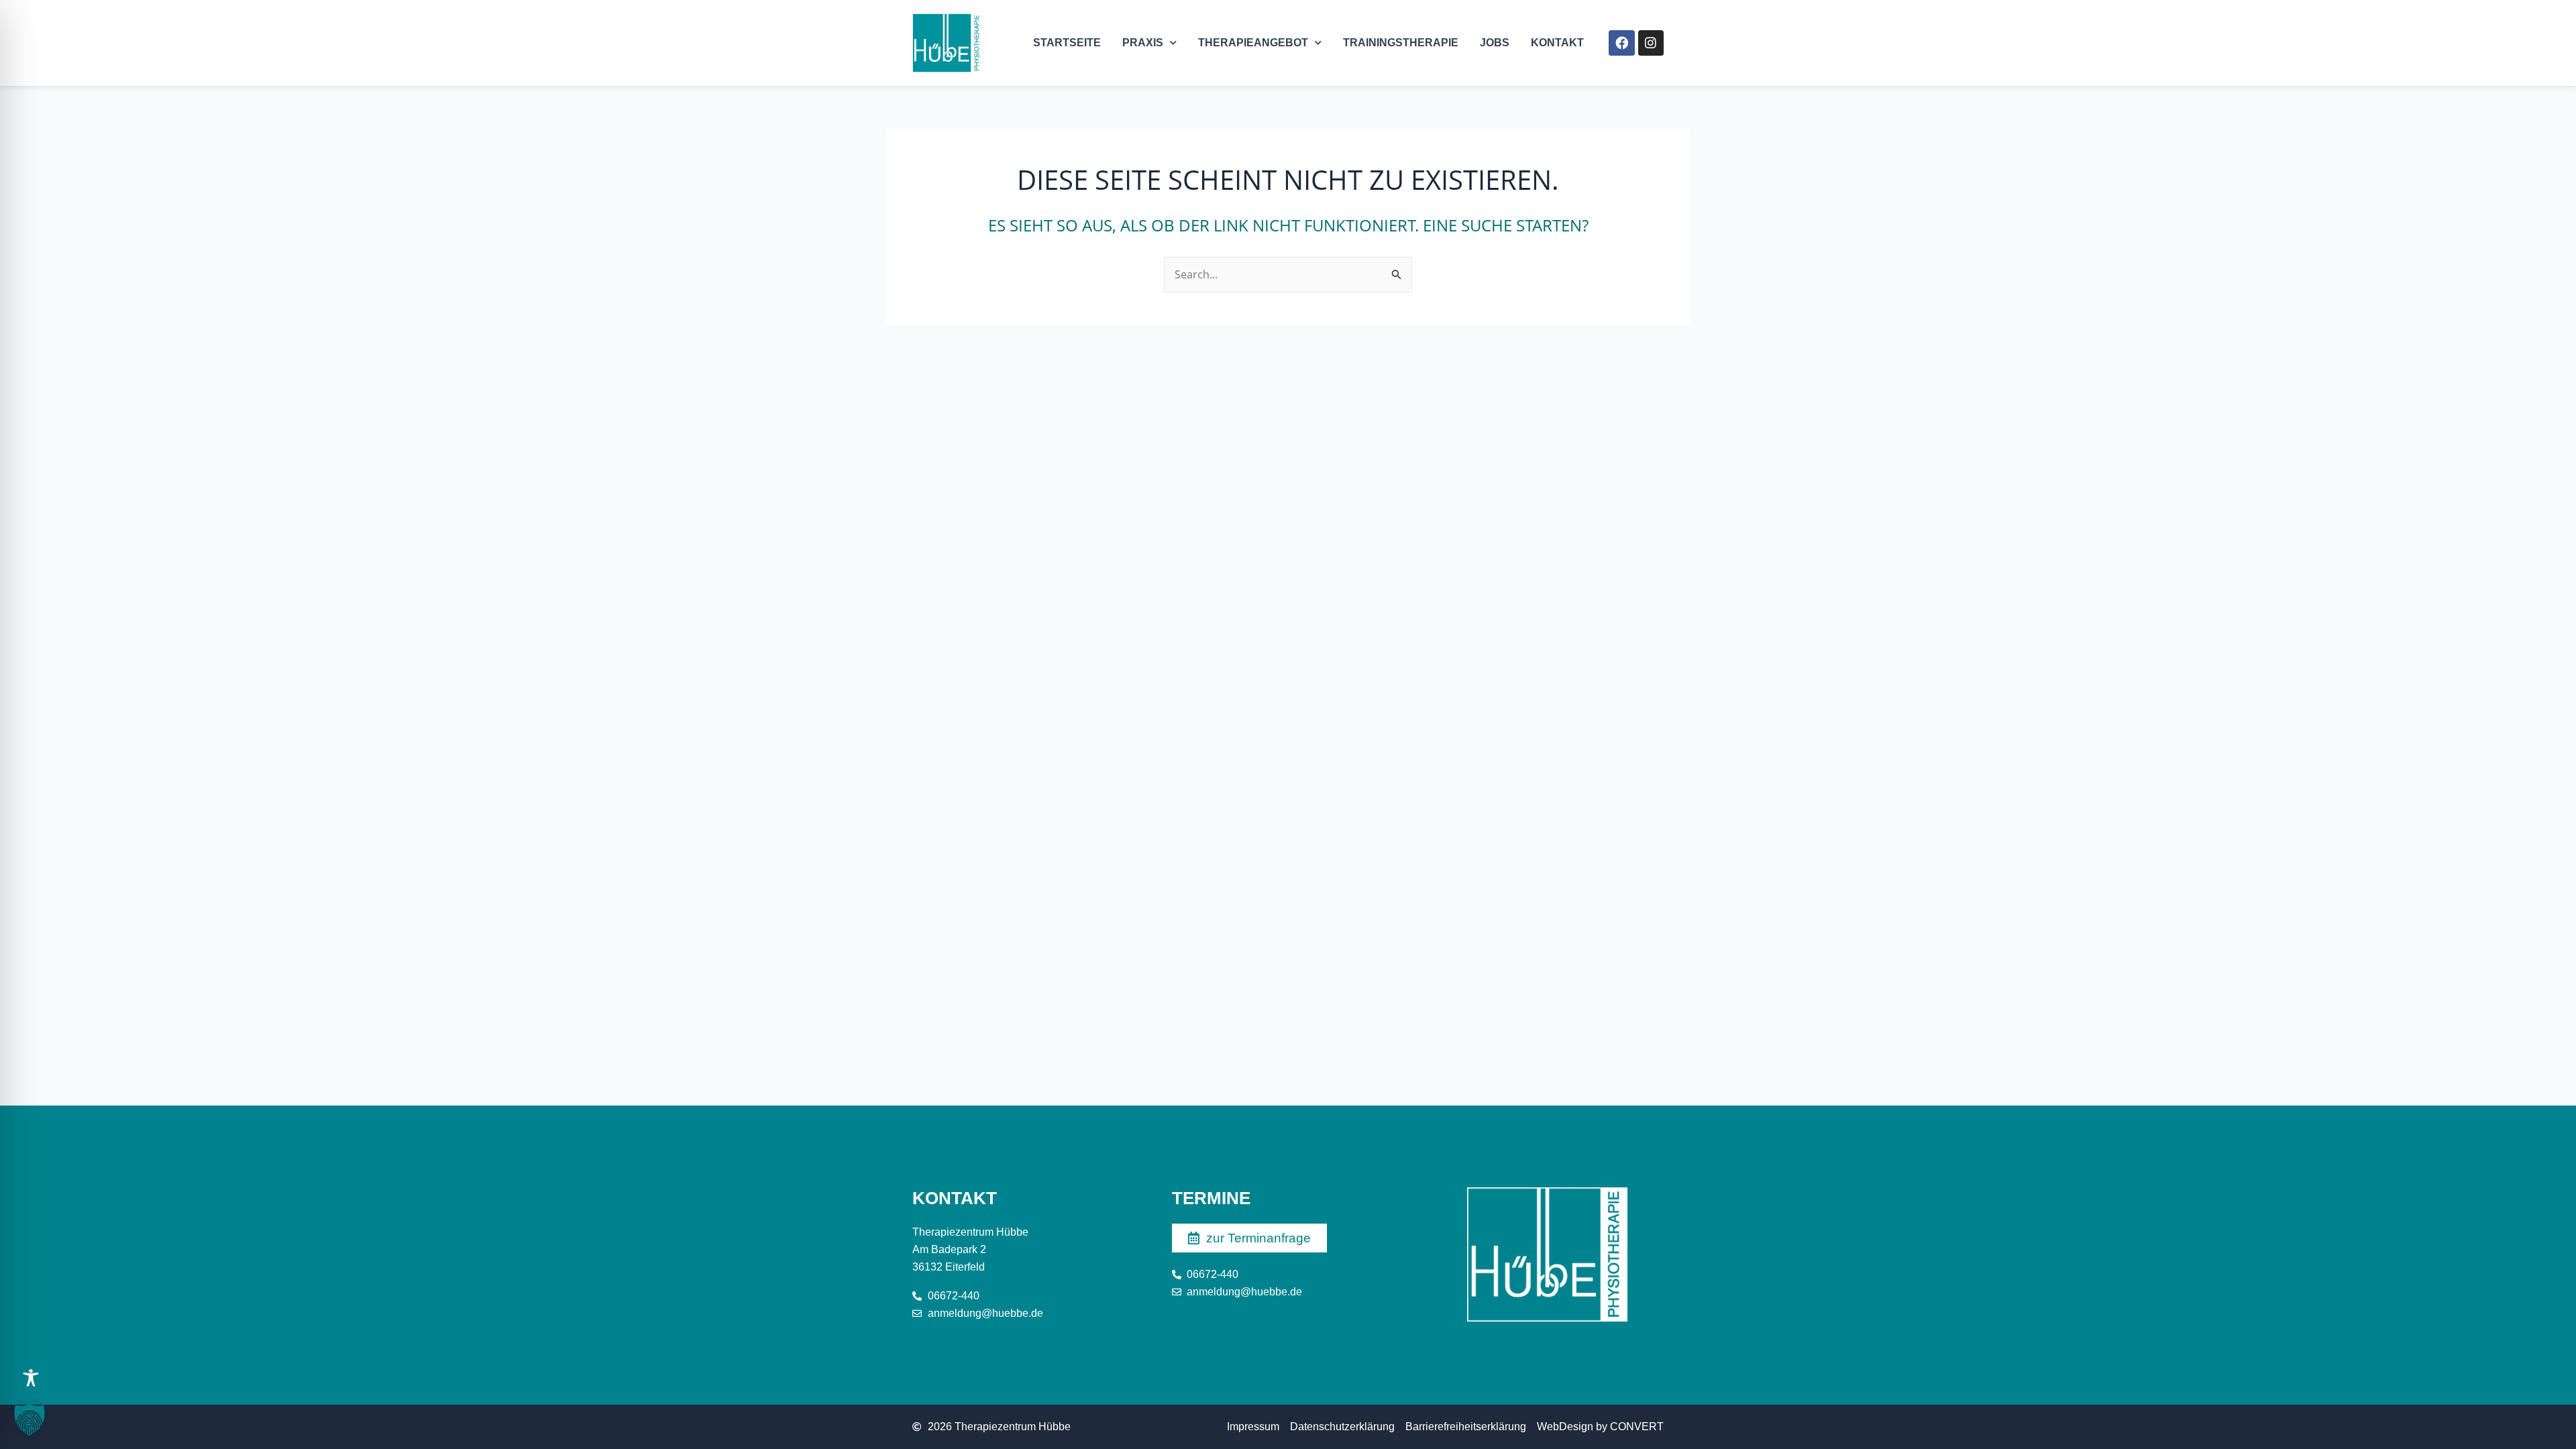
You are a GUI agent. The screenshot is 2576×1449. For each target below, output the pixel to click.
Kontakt (1557, 43)
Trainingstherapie (1401, 43)
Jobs (1495, 43)
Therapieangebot (1253, 43)
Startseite (1067, 43)
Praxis (1143, 43)
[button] (30, 1419)
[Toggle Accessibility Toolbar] (31, 1378)
